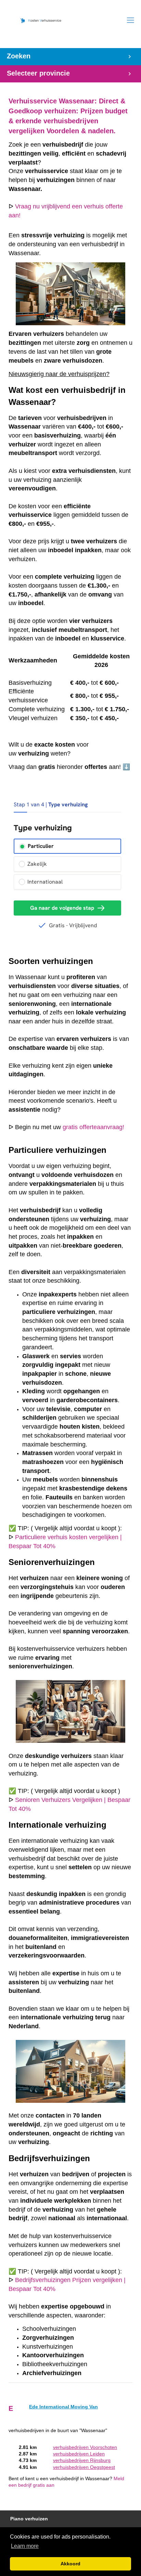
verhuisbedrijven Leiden (79, 2454)
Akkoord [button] (70, 2564)
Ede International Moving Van (63, 2407)
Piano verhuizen (29, 2519)
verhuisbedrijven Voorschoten (85, 2447)
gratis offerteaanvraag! (93, 1127)
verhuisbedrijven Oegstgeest (84, 2467)
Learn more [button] (25, 2546)
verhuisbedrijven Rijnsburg (82, 2460)
